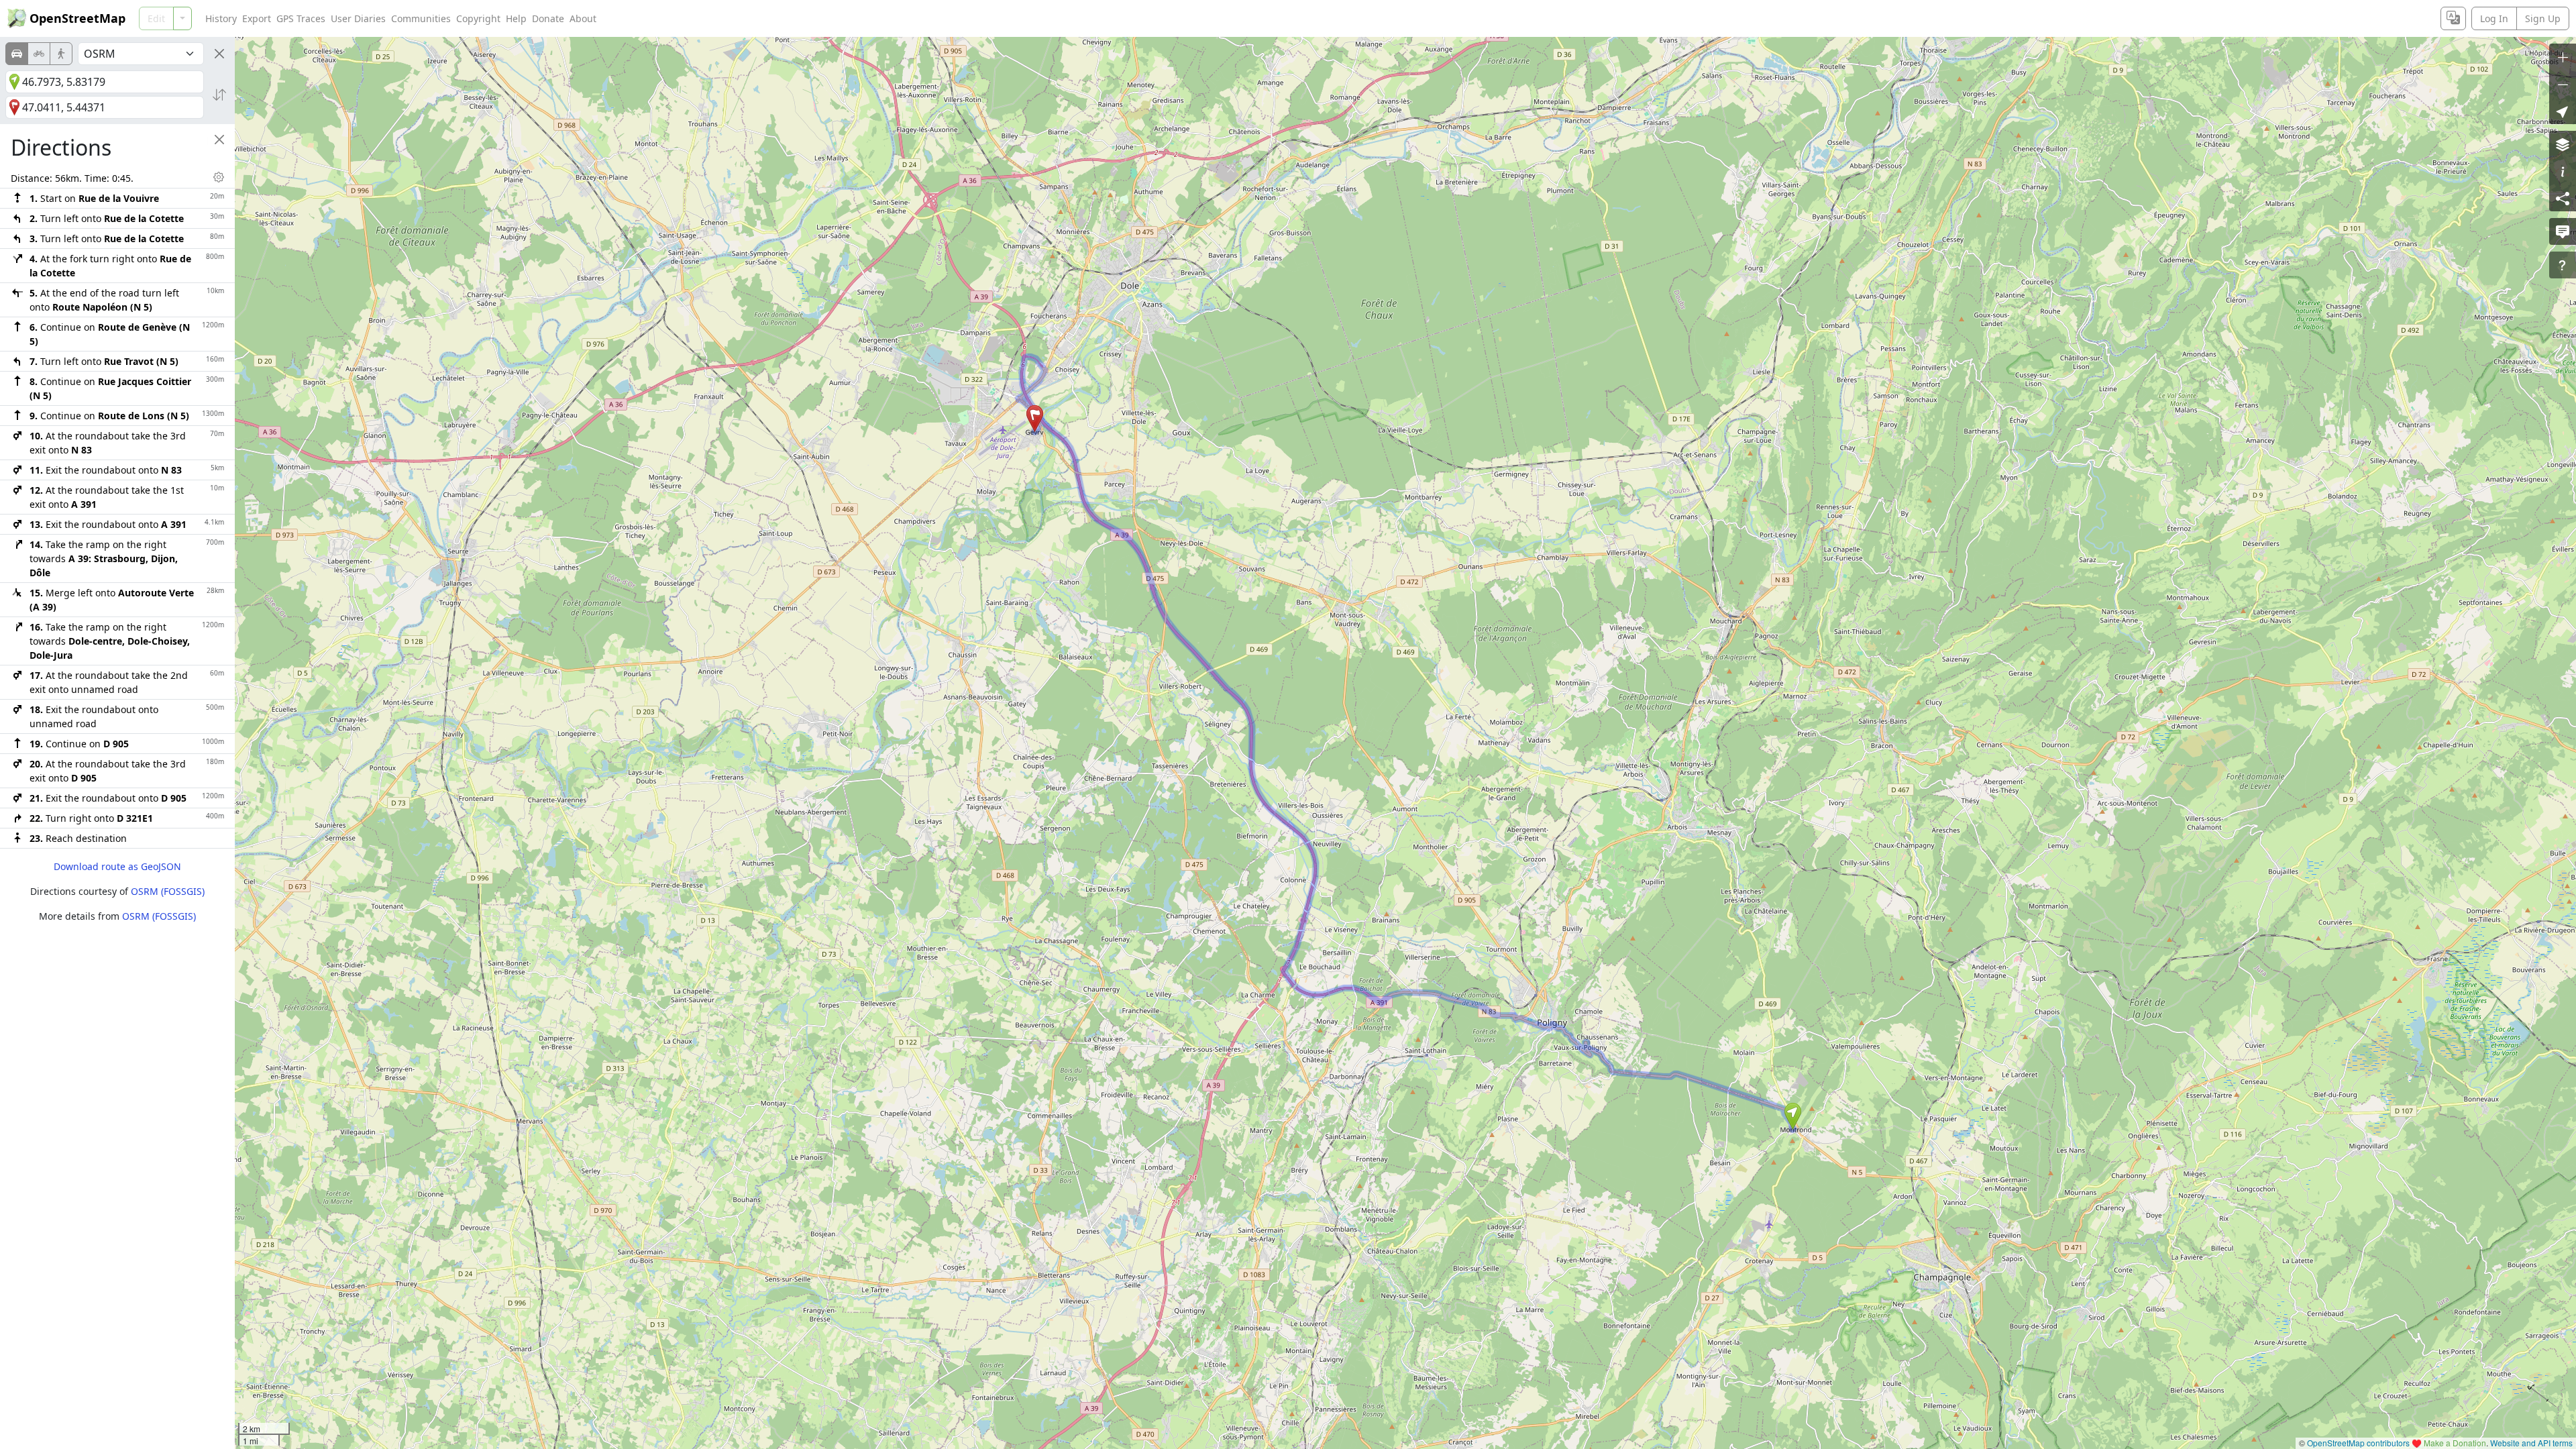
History (221, 18)
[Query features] (2563, 265)
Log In (2494, 18)
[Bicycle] (39, 54)
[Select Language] (2453, 18)
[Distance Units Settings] (219, 177)
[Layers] (2563, 144)
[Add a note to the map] (2563, 231)
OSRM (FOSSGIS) (168, 891)
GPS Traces (301, 18)
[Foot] (61, 54)
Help (516, 18)
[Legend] (2563, 171)
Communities (421, 18)
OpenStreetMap (77, 18)
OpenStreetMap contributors (2358, 1443)
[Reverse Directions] (219, 95)
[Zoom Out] (2563, 84)
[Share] (2563, 198)
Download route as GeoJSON (117, 866)
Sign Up (2543, 18)
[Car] (17, 54)
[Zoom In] (2563, 57)
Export (257, 18)
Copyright (478, 18)
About (583, 18)
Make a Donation (2455, 1443)
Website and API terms (2531, 1443)
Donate (548, 18)
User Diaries (358, 18)
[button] (1793, 1116)
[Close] (219, 54)
